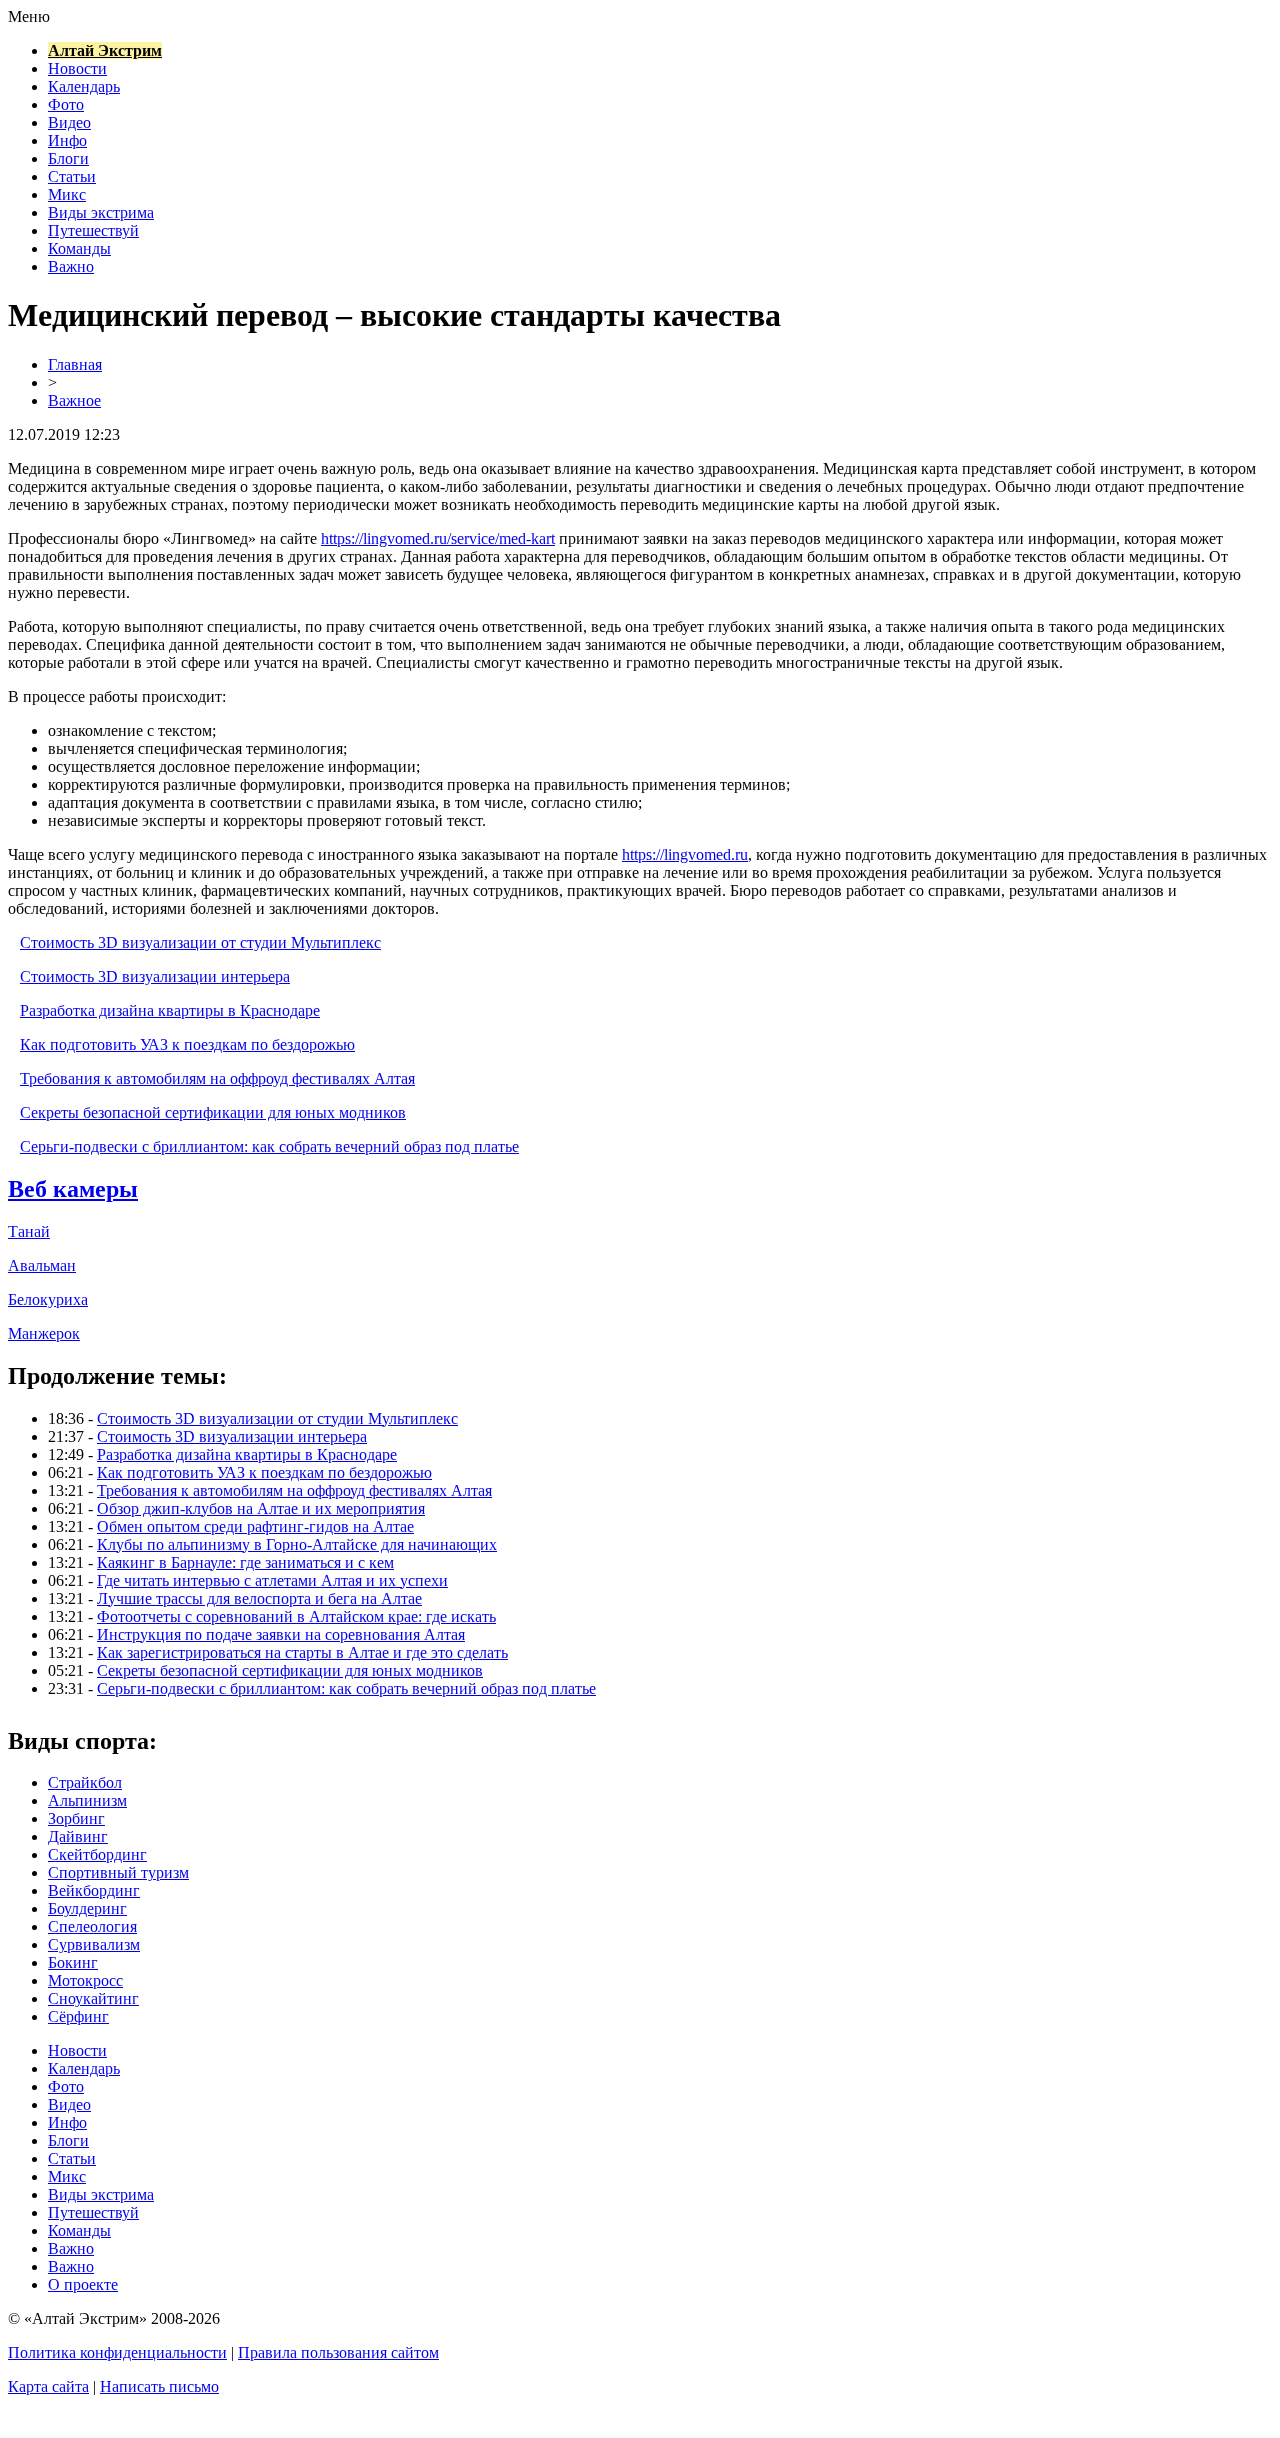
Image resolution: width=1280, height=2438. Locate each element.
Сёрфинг (78, 2016)
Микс (67, 194)
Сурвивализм (94, 1944)
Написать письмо (159, 2386)
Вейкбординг (94, 1890)
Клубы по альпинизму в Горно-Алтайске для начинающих (297, 1544)
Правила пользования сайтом (338, 2352)
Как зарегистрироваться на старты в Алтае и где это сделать (302, 1652)
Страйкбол (85, 1782)
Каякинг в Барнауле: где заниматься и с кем (245, 1562)
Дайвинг (78, 1836)
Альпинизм (87, 1800)
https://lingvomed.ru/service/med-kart (438, 538)
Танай (29, 1231)
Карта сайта (48, 2386)
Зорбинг (76, 1818)
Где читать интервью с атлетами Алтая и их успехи (272, 1580)
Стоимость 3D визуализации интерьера (155, 976)
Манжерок (44, 1333)
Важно (71, 266)
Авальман (42, 1265)
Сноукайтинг (93, 1998)
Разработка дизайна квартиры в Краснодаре (170, 1010)
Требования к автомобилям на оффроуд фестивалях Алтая (217, 1078)
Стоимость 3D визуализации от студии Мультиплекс (200, 942)
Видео (69, 122)
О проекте (83, 2284)
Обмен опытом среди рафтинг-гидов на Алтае (255, 1526)
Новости (77, 68)
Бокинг (73, 1962)
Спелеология (92, 1926)
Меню (29, 16)
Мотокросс (85, 1980)
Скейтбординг (97, 1854)
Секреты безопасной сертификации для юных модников (213, 1112)
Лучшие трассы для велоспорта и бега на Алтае (259, 1598)
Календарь (84, 86)
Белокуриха (48, 1299)
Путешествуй (93, 230)
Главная (75, 364)
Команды (79, 248)
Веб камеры (73, 1189)
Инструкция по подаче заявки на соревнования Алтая (281, 1634)
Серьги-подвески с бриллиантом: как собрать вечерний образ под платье (269, 1146)
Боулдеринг (87, 1908)
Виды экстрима (101, 212)
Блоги (68, 158)
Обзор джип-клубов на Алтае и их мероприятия (261, 1508)
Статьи (72, 176)
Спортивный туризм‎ (118, 1872)
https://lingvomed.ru (685, 854)
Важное (74, 400)
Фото (66, 104)
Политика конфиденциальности (117, 2352)
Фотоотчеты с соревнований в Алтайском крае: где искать (296, 1616)
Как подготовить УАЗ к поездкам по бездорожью (187, 1044)
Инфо (67, 140)
